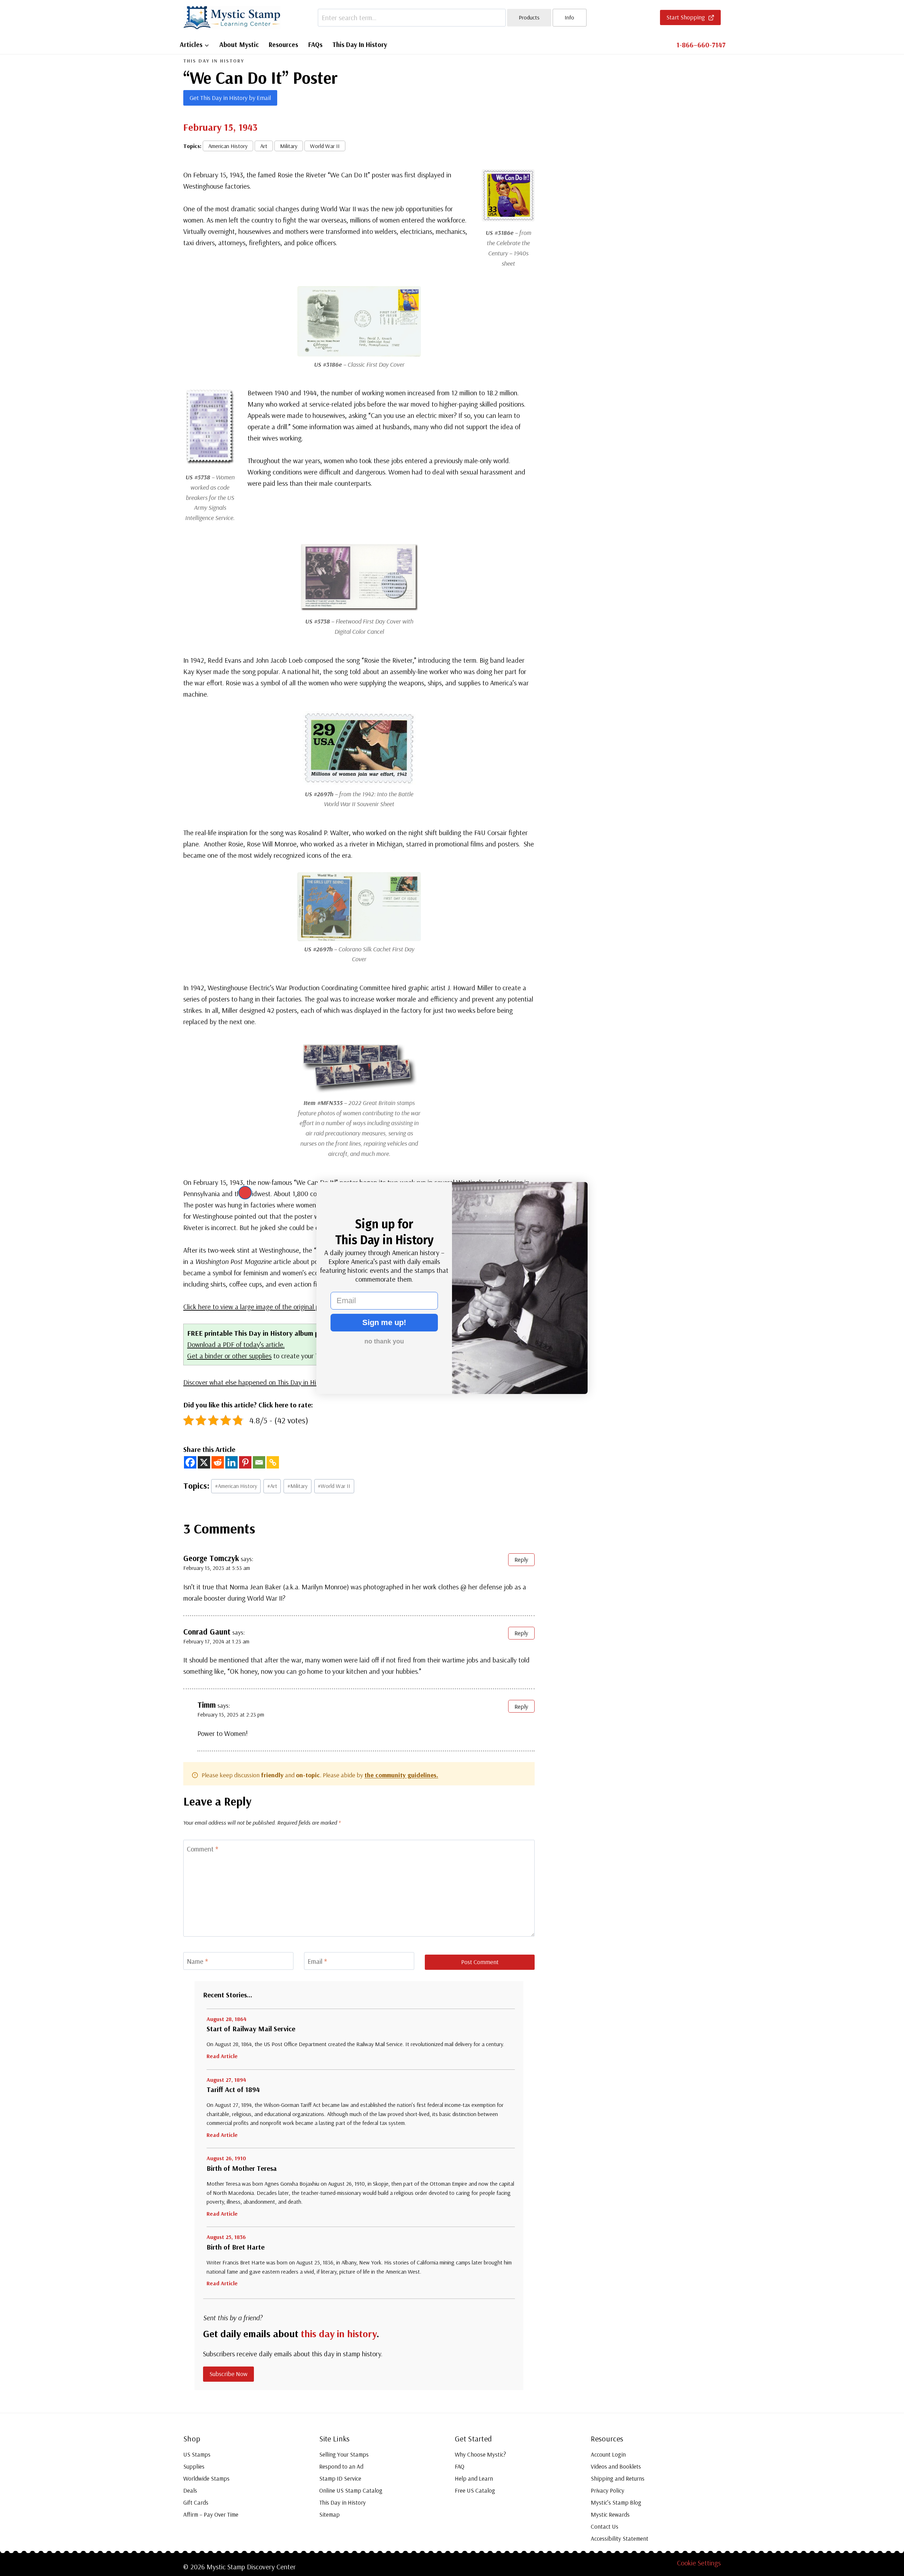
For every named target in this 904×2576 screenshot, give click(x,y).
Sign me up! (384, 1322)
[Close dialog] (245, 1193)
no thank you (384, 1341)
